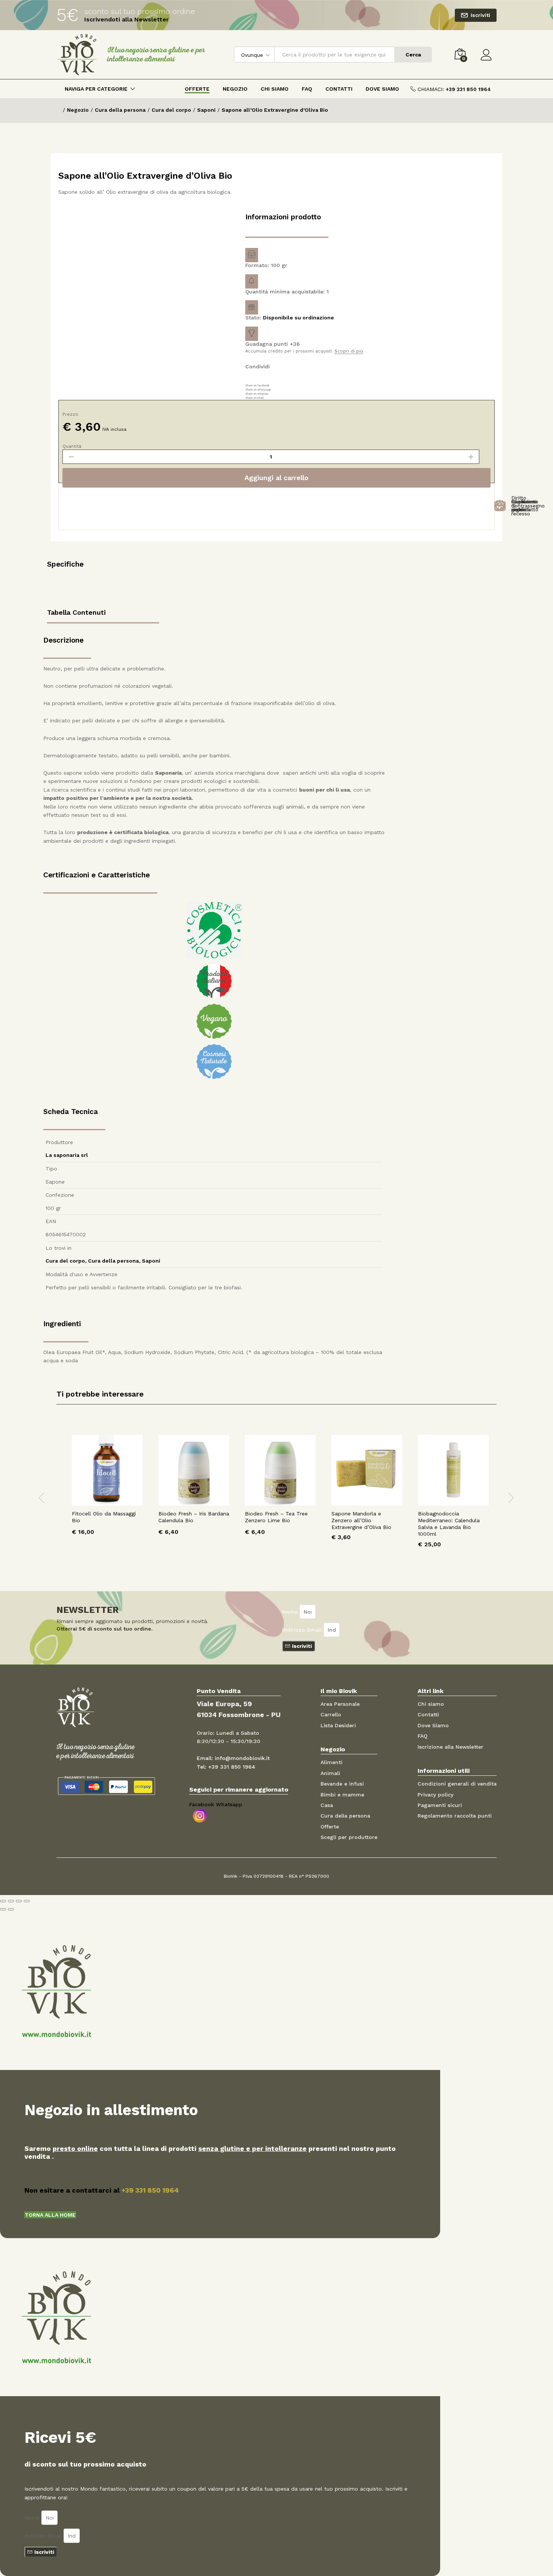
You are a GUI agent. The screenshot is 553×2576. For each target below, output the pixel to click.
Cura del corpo (65, 1261)
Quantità (72, 446)
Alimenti (331, 1762)
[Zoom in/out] (27, 1901)
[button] (50, 2215)
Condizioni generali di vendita (457, 1784)
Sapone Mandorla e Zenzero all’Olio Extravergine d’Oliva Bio (361, 1520)
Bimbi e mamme (342, 1795)
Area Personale (340, 1704)
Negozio (235, 89)
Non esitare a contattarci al (102, 2190)
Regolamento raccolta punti (455, 1816)
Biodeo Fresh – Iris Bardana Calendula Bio (194, 1517)
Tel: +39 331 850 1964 (226, 1767)
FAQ (307, 89)
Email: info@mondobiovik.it (233, 1758)
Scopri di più (349, 351)
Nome (291, 1612)
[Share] (11, 1901)
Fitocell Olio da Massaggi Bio (104, 1517)
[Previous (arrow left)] (3, 1909)
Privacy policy (435, 1795)
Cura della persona (113, 1261)
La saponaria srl (67, 1155)
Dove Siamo (382, 89)
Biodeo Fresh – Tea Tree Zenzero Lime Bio (276, 1517)
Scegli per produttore (349, 1837)
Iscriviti (480, 15)
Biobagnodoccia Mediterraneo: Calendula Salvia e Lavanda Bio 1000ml (449, 1524)
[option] (107, 1491)
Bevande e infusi (342, 1784)
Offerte (197, 89)
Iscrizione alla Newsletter (450, 1747)
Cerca (413, 55)
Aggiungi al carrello (276, 478)
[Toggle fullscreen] (19, 1901)
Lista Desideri (338, 1725)
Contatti (339, 89)
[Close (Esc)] (3, 1901)
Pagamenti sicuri (440, 1805)
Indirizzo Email (303, 1630)
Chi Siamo (275, 89)
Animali (330, 1773)
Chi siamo (431, 1704)
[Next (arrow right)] (11, 1909)
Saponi (151, 1261)
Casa (327, 1805)
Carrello (331, 1714)
